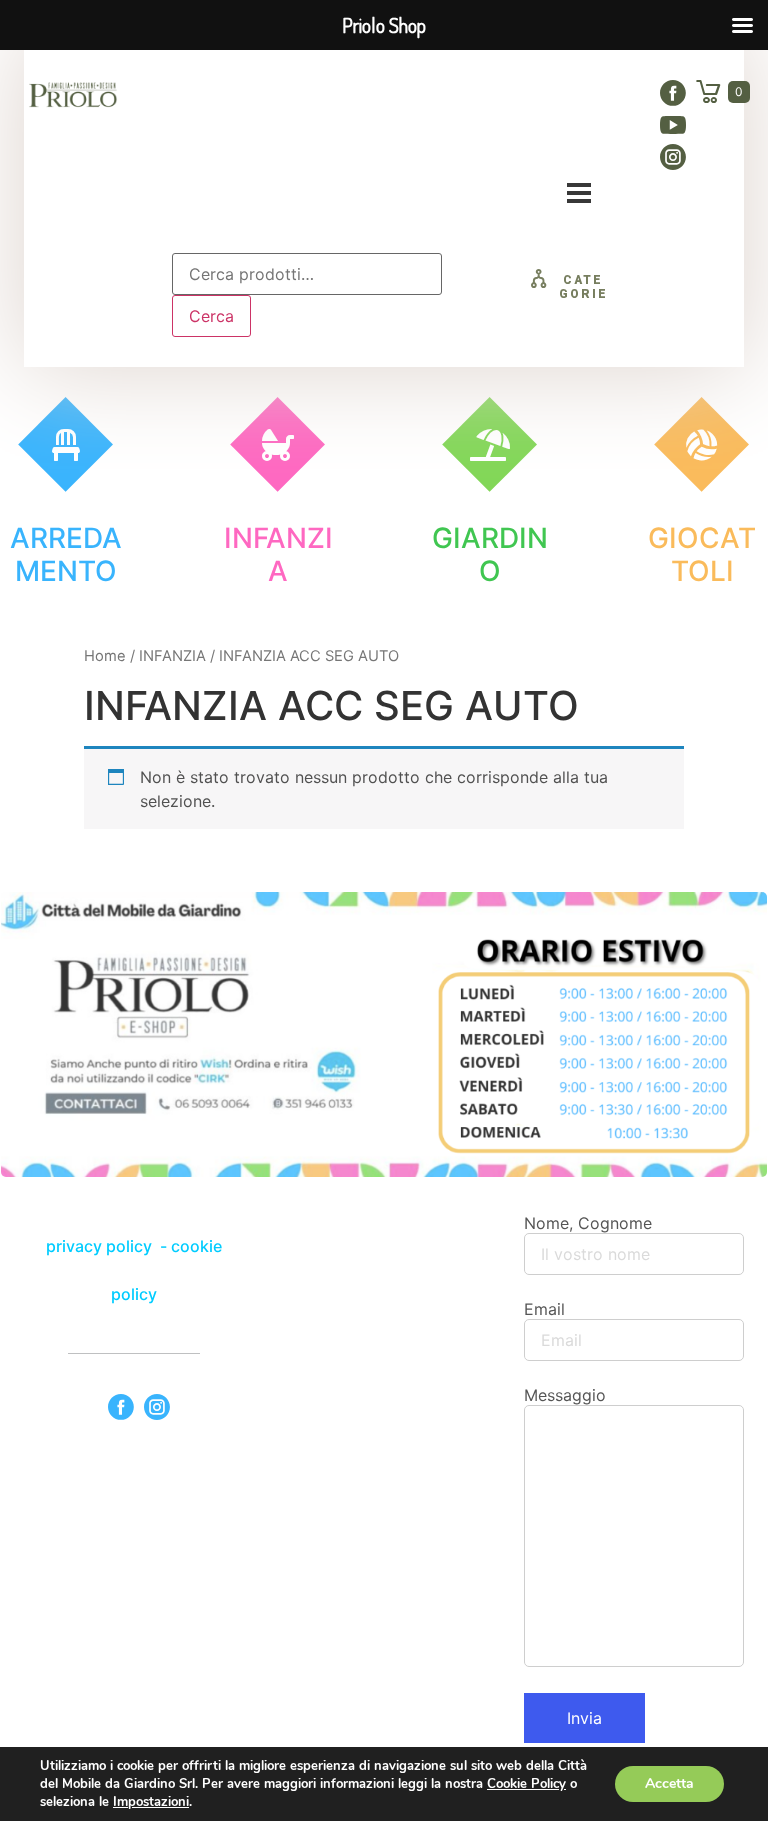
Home (105, 656)
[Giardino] (489, 444)
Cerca (211, 316)
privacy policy (101, 1246)
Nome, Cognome (588, 1223)
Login (564, 140)
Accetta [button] (669, 1783)
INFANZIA (172, 656)
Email (544, 1309)
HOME (261, 96)
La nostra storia (389, 96)
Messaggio (565, 1395)
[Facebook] (673, 93)
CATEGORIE (583, 287)
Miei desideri (453, 140)
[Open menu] (579, 193)
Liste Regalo (541, 96)
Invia (584, 1718)
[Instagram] (673, 157)
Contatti (331, 140)
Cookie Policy (526, 1784)
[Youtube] (673, 125)
